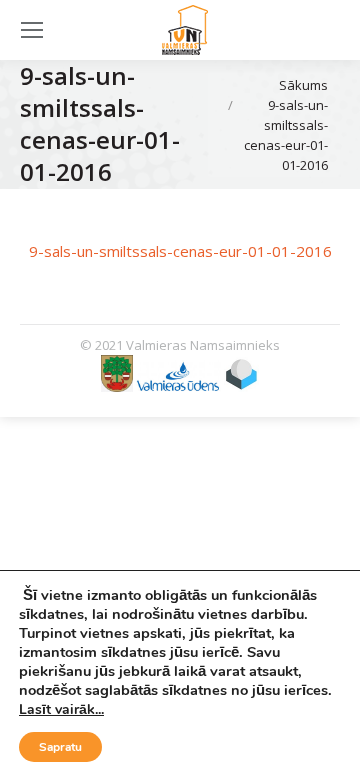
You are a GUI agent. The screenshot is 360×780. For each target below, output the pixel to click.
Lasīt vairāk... (61, 709)
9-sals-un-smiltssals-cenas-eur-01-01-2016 (180, 251)
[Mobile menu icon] (32, 30)
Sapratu (60, 747)
